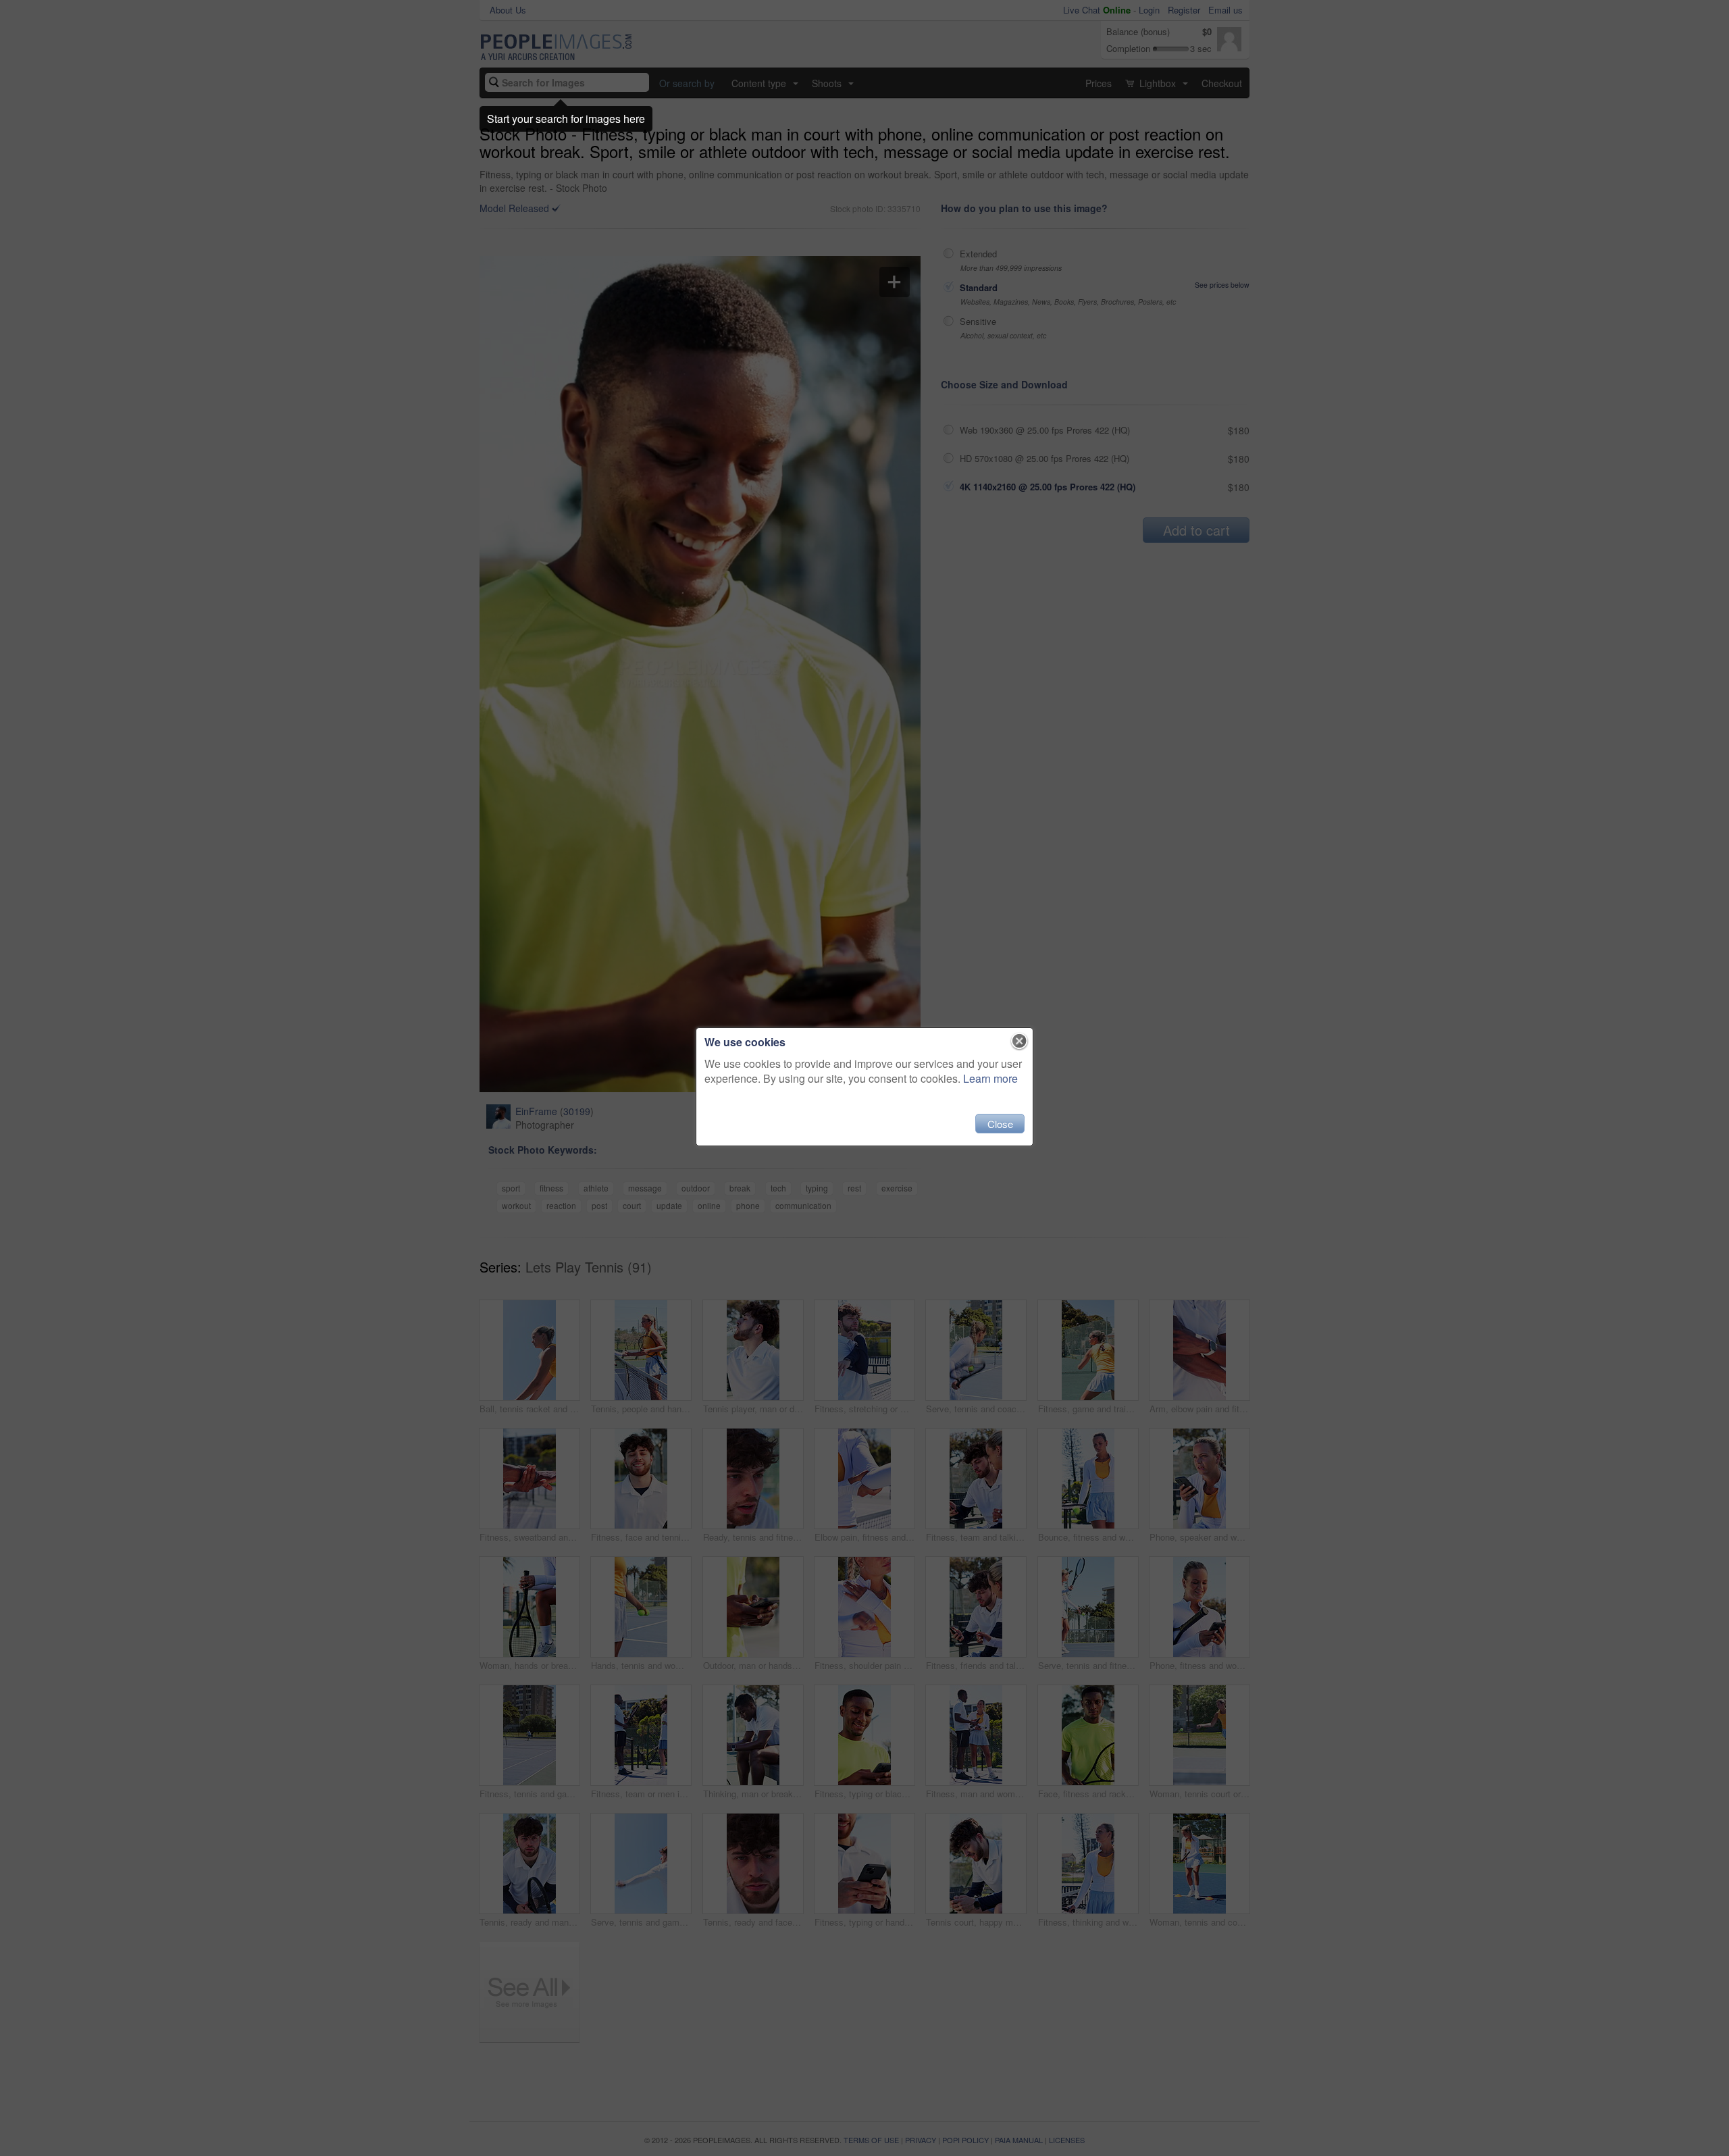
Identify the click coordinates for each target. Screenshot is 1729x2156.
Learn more (990, 1078)
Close (1000, 1124)
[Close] (1020, 1042)
